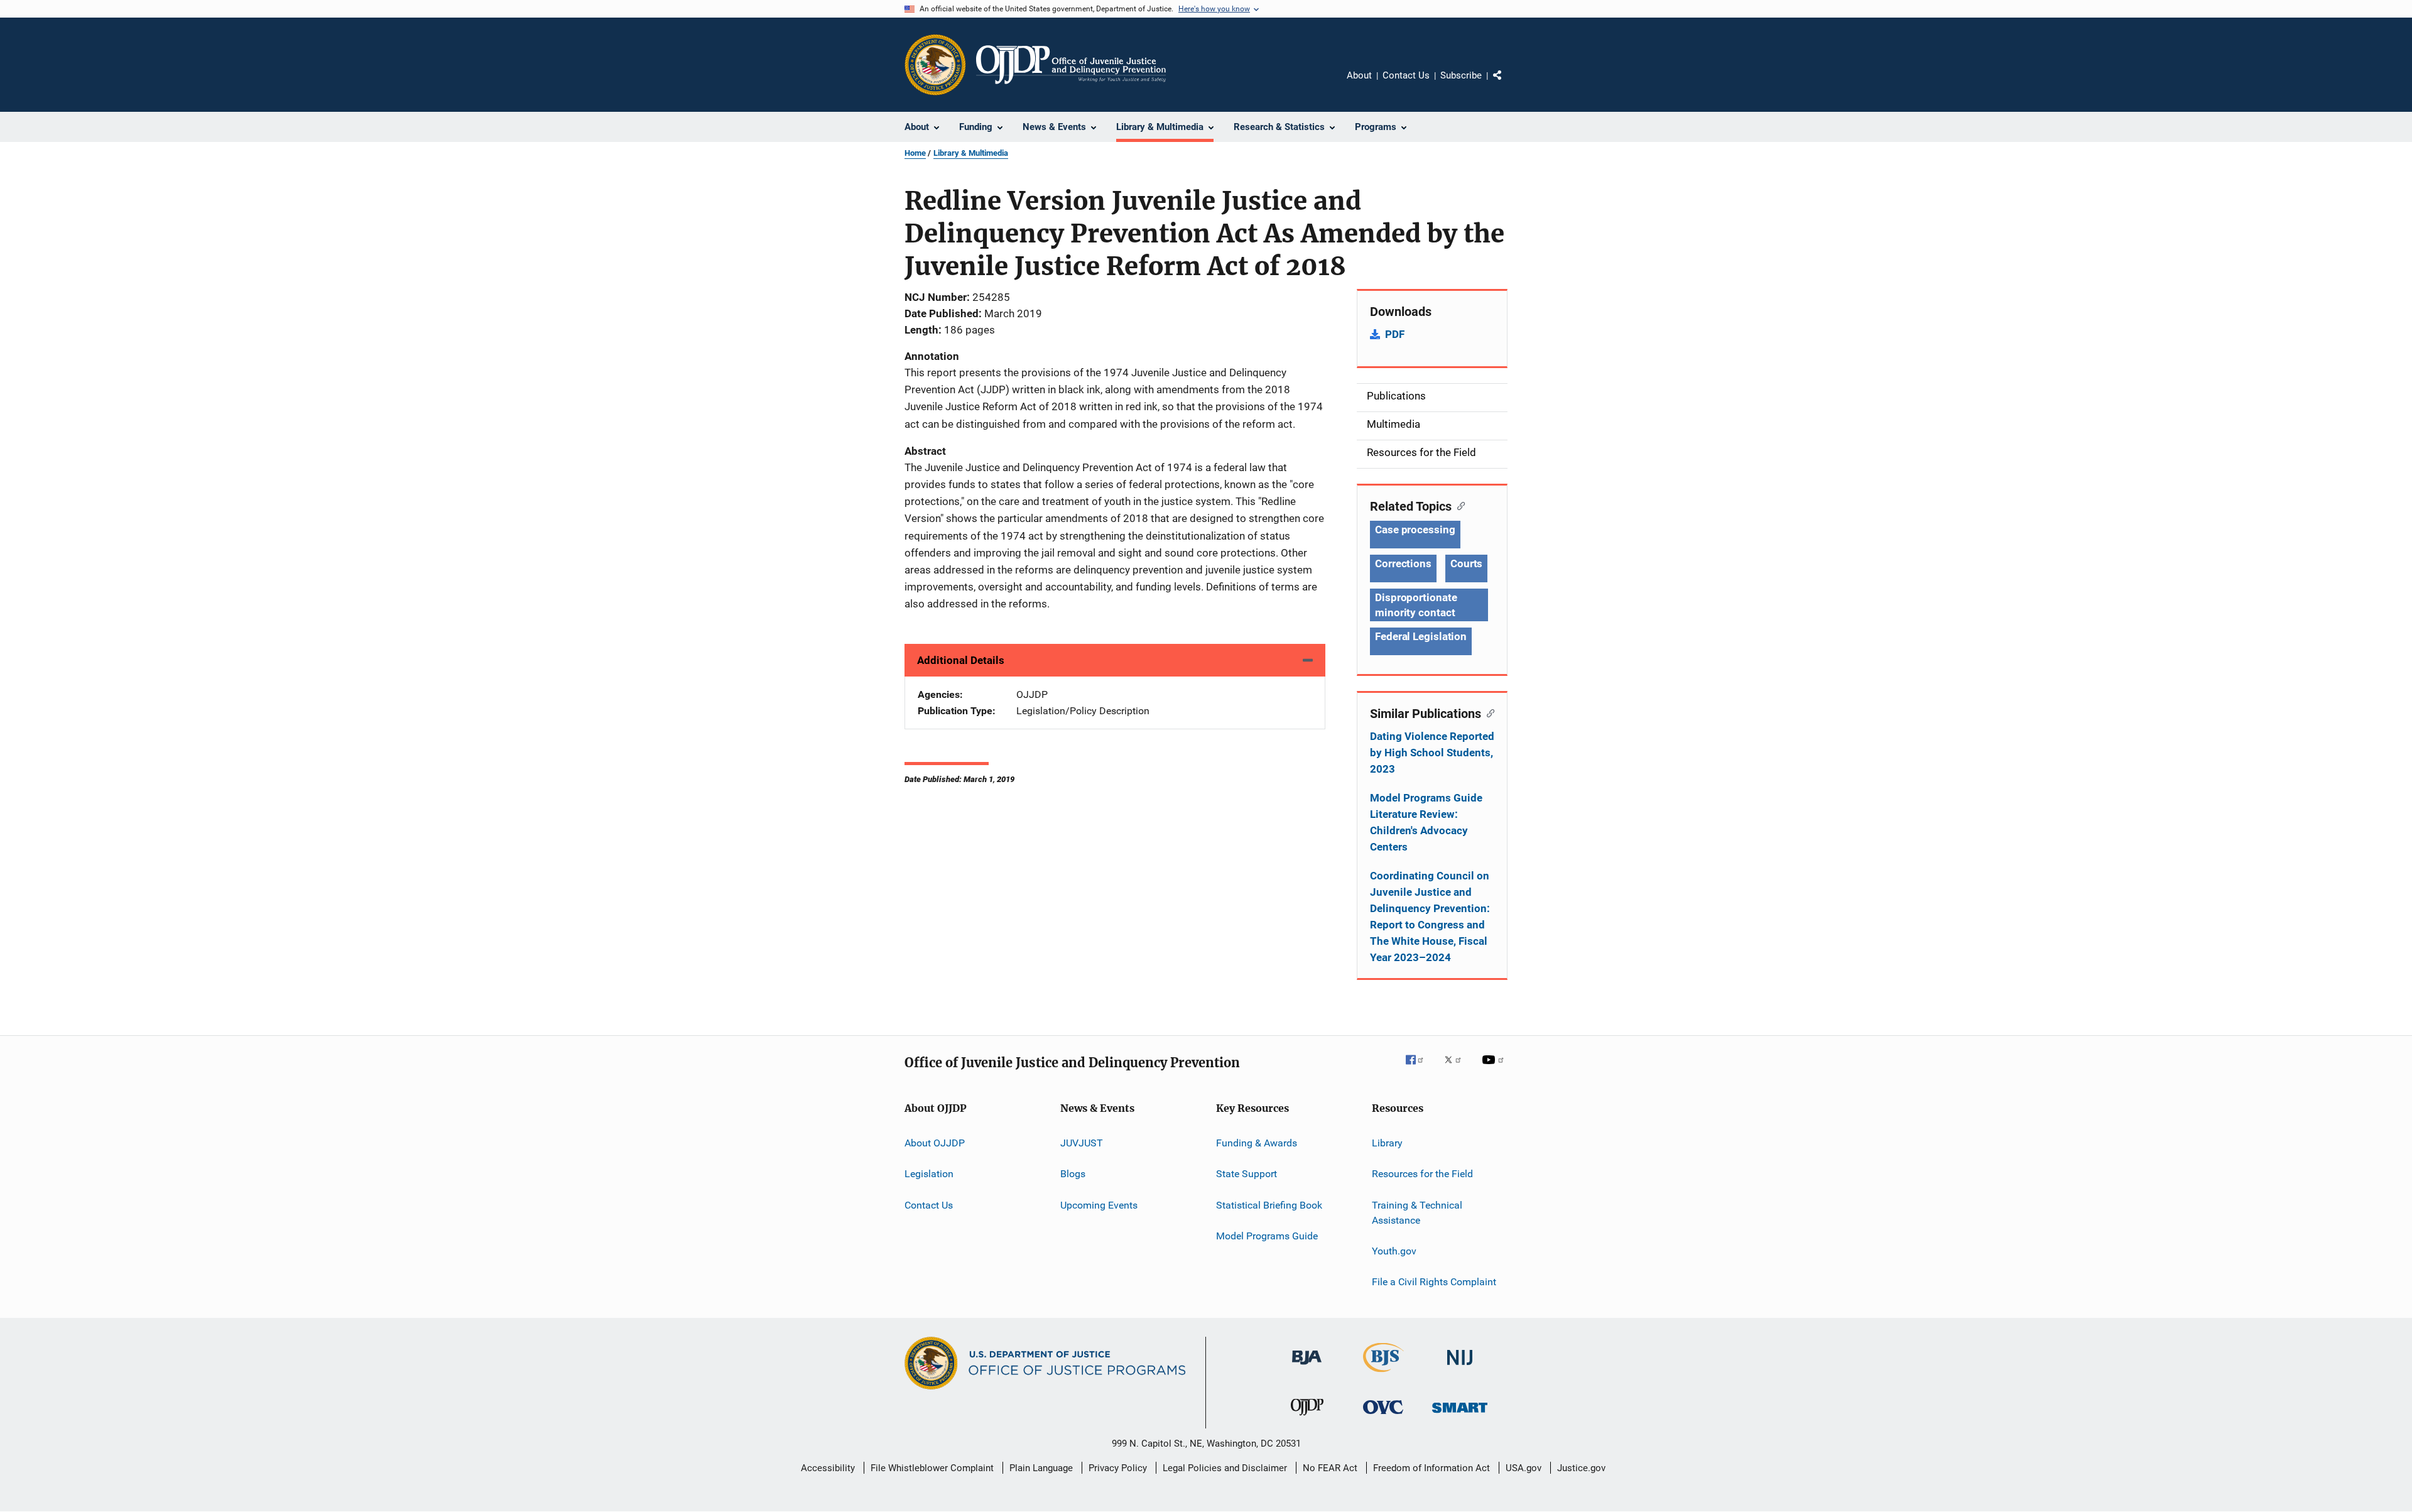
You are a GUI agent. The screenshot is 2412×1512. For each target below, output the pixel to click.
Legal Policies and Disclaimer (1225, 1468)
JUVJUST (1082, 1143)
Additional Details (961, 660)
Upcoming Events (1099, 1205)
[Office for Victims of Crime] (1383, 1416)
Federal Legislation (1421, 636)
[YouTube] (1495, 1069)
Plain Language (1041, 1468)
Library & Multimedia (971, 153)
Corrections (1403, 563)
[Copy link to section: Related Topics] (1458, 505)
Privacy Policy (1118, 1468)
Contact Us (1406, 75)
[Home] (1071, 65)
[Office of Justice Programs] (935, 65)
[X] (1457, 1069)
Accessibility (828, 1468)
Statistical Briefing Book (1269, 1205)
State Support (1247, 1174)
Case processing (1415, 530)
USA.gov (1524, 1468)
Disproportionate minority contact (1416, 605)
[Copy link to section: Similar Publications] (1488, 712)
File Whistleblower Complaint (932, 1468)
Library (1387, 1143)
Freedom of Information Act (1431, 1468)
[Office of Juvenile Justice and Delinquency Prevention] (1307, 1418)
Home (915, 153)
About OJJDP (935, 1143)
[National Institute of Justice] (1460, 1367)
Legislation (929, 1174)
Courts (1466, 563)
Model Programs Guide (1267, 1236)
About (1359, 75)
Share (1507, 84)
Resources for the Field (1422, 1174)
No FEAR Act (1330, 1468)
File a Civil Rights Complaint (1434, 1282)
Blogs (1073, 1174)
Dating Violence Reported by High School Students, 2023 (1432, 753)
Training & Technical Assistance (1417, 1213)
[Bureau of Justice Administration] (1307, 1367)
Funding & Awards (1257, 1143)
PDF (1395, 334)
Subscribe (1461, 75)
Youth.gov (1394, 1251)
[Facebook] (1420, 1069)
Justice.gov (1581, 1468)
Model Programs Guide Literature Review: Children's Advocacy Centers (1426, 822)
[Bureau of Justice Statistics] (1383, 1374)
